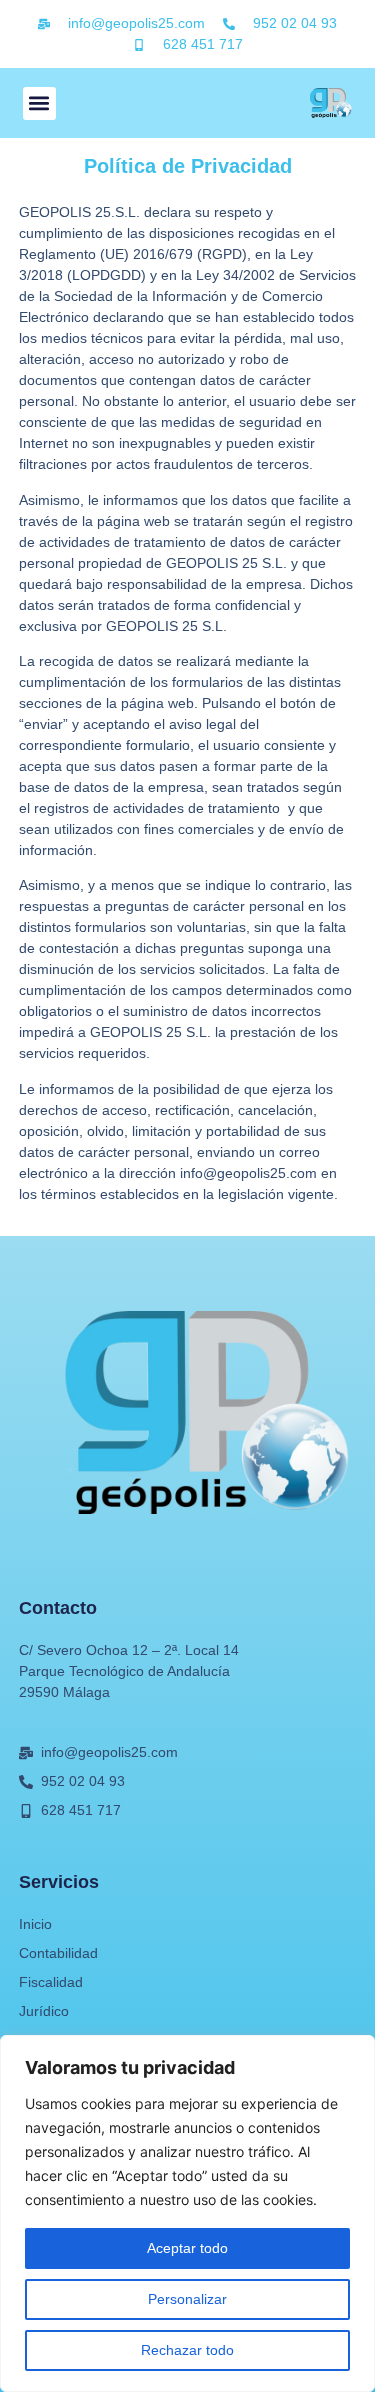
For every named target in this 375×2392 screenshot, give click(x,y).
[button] (39, 103)
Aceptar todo (187, 2248)
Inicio (35, 1924)
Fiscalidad (51, 1982)
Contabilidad (58, 1953)
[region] (187, 2213)
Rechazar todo (187, 2350)
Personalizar (187, 2299)
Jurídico (44, 2011)
